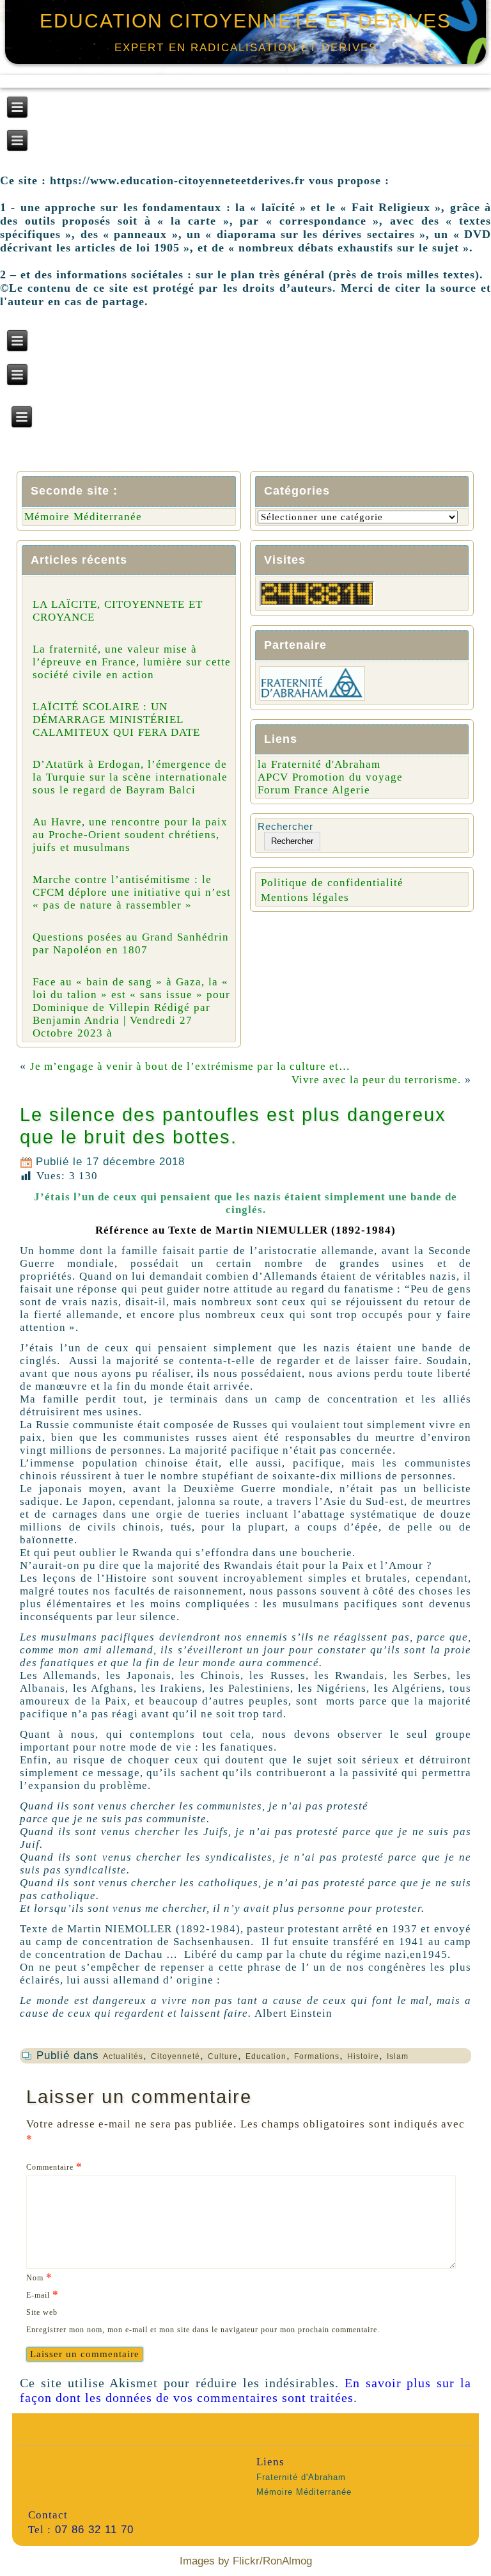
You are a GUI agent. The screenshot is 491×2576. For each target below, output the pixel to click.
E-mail (43, 2294)
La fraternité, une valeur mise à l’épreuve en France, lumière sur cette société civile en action (132, 662)
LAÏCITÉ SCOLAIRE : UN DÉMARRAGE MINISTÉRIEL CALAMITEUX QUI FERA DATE (116, 720)
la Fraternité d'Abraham (319, 764)
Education (266, 2056)
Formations (317, 2056)
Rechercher (285, 826)
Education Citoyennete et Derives (245, 21)
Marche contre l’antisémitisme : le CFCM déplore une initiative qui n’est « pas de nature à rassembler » (132, 892)
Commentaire (54, 2166)
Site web (42, 2312)
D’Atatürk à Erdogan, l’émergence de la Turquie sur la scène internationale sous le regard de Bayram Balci (130, 777)
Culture (223, 2056)
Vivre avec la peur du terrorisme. (376, 1080)
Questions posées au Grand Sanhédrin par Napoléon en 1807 (131, 943)
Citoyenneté (175, 2056)
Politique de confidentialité (332, 883)
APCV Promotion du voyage (330, 777)
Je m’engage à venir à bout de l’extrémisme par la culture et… (190, 1066)
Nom (39, 2277)
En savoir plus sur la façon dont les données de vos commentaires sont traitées (245, 2390)
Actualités (123, 2056)
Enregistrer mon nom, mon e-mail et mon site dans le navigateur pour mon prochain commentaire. (203, 2330)
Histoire (363, 2056)
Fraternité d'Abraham (301, 2477)
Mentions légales (305, 897)
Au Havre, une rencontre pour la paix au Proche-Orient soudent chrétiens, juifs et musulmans (130, 835)
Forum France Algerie (314, 790)
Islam (398, 2056)
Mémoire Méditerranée (83, 517)
